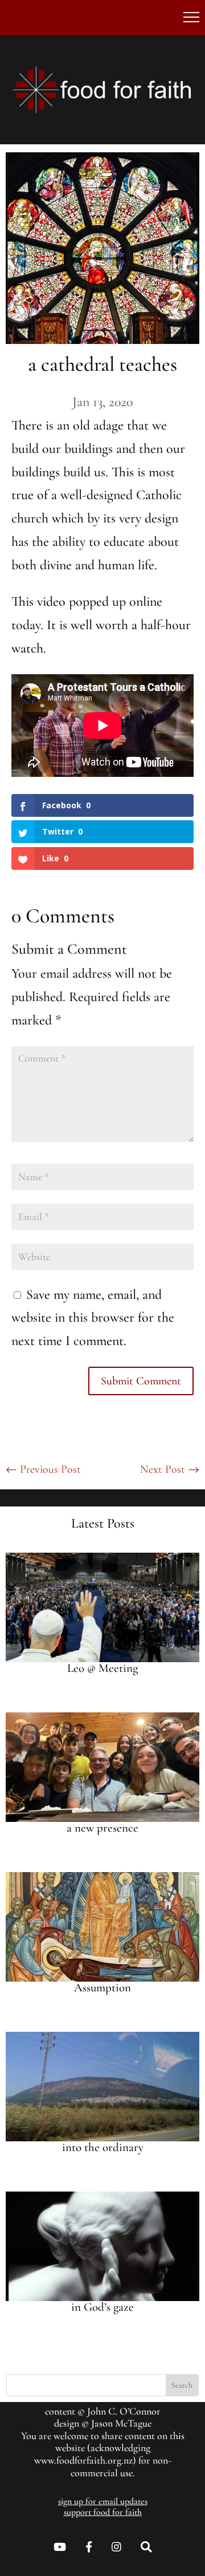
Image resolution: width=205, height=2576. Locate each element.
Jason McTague (121, 2423)
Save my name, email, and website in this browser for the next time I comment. (93, 1318)
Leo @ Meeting (102, 1668)
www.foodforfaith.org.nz (83, 2460)
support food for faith (103, 2512)
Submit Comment (141, 1381)
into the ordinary (103, 2147)
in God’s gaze (102, 2307)
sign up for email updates (103, 2501)
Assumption (102, 1988)
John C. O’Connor (124, 2411)
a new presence (102, 1828)
